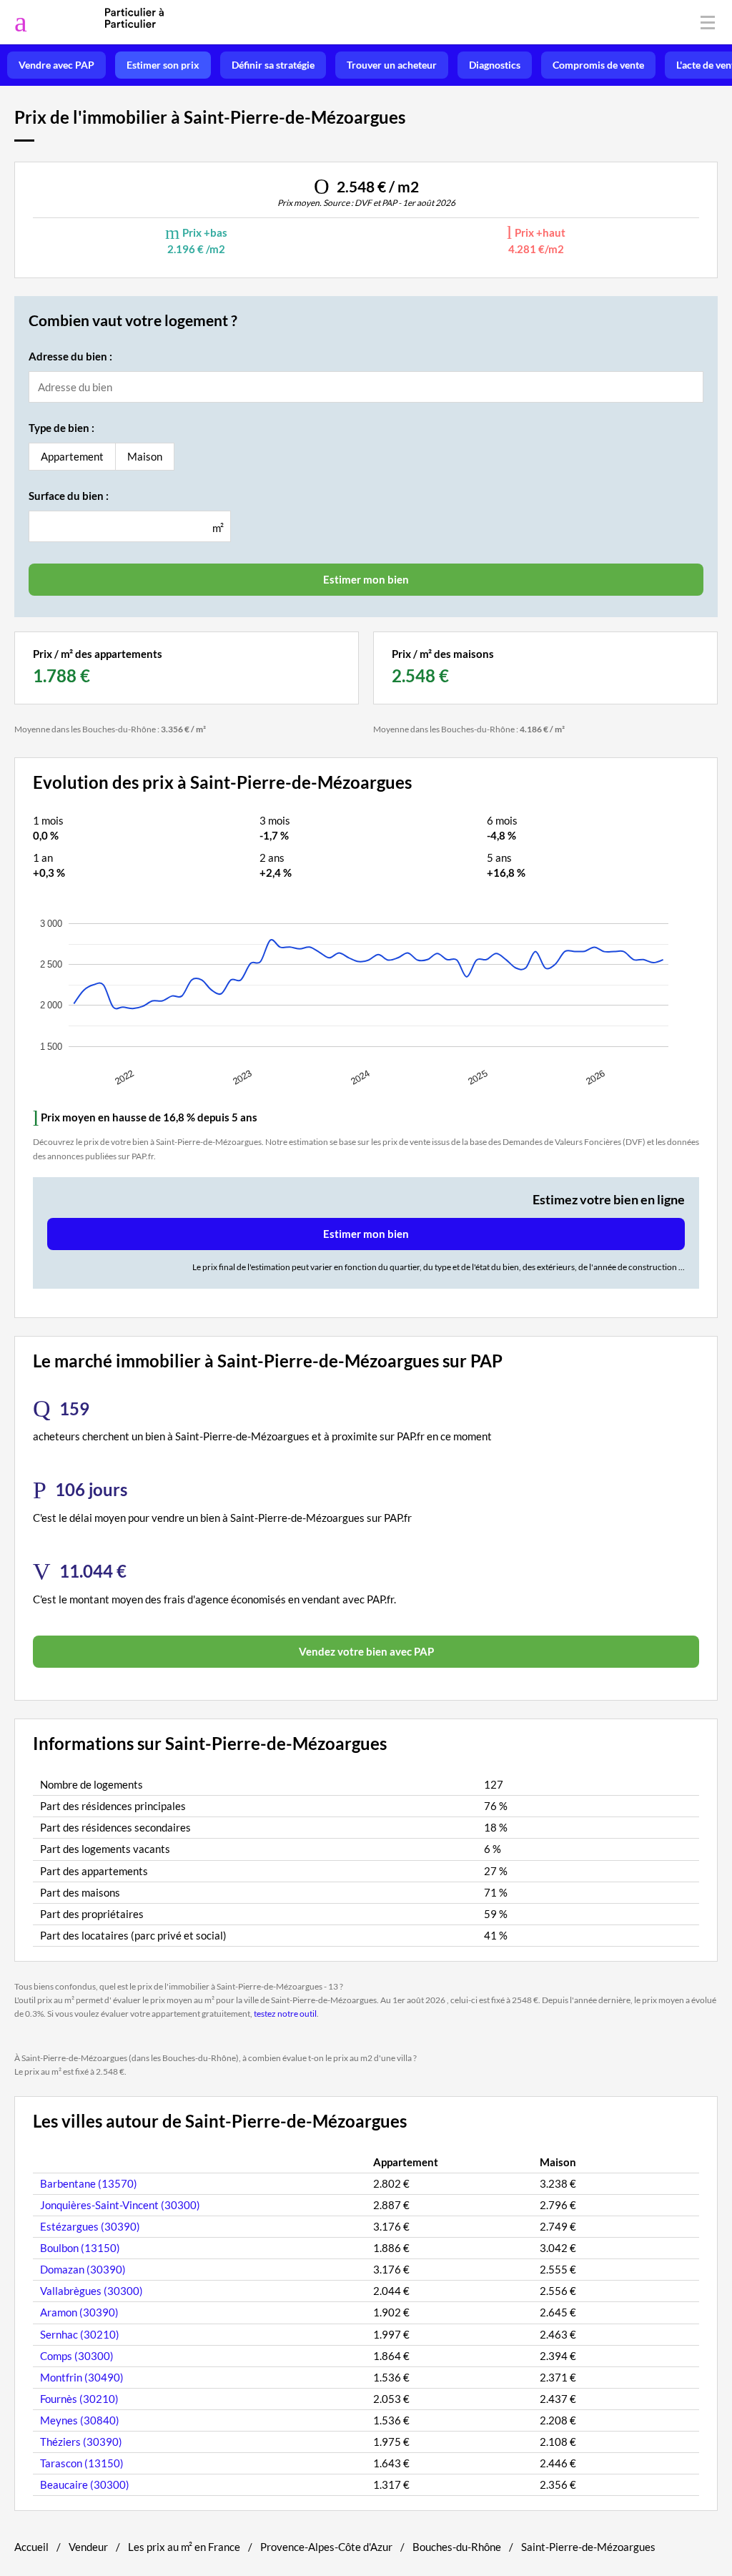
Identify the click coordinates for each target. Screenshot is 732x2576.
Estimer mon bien (366, 1234)
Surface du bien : (69, 496)
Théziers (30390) (81, 2442)
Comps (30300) (77, 2356)
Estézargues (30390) (90, 2226)
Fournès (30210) (79, 2399)
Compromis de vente (598, 65)
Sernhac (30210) (80, 2334)
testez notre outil (285, 2014)
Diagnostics (495, 65)
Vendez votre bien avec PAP (366, 1651)
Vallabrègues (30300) (91, 2291)
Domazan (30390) (83, 2269)
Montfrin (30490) (82, 2377)
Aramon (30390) (79, 2312)
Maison (145, 456)
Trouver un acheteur (392, 65)
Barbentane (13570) (89, 2183)
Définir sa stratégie (273, 65)
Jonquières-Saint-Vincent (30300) (120, 2205)
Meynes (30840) (80, 2420)
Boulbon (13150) (80, 2248)
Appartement (72, 456)
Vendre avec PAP (56, 65)
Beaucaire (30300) (85, 2484)
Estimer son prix (163, 65)
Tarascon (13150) (82, 2463)
